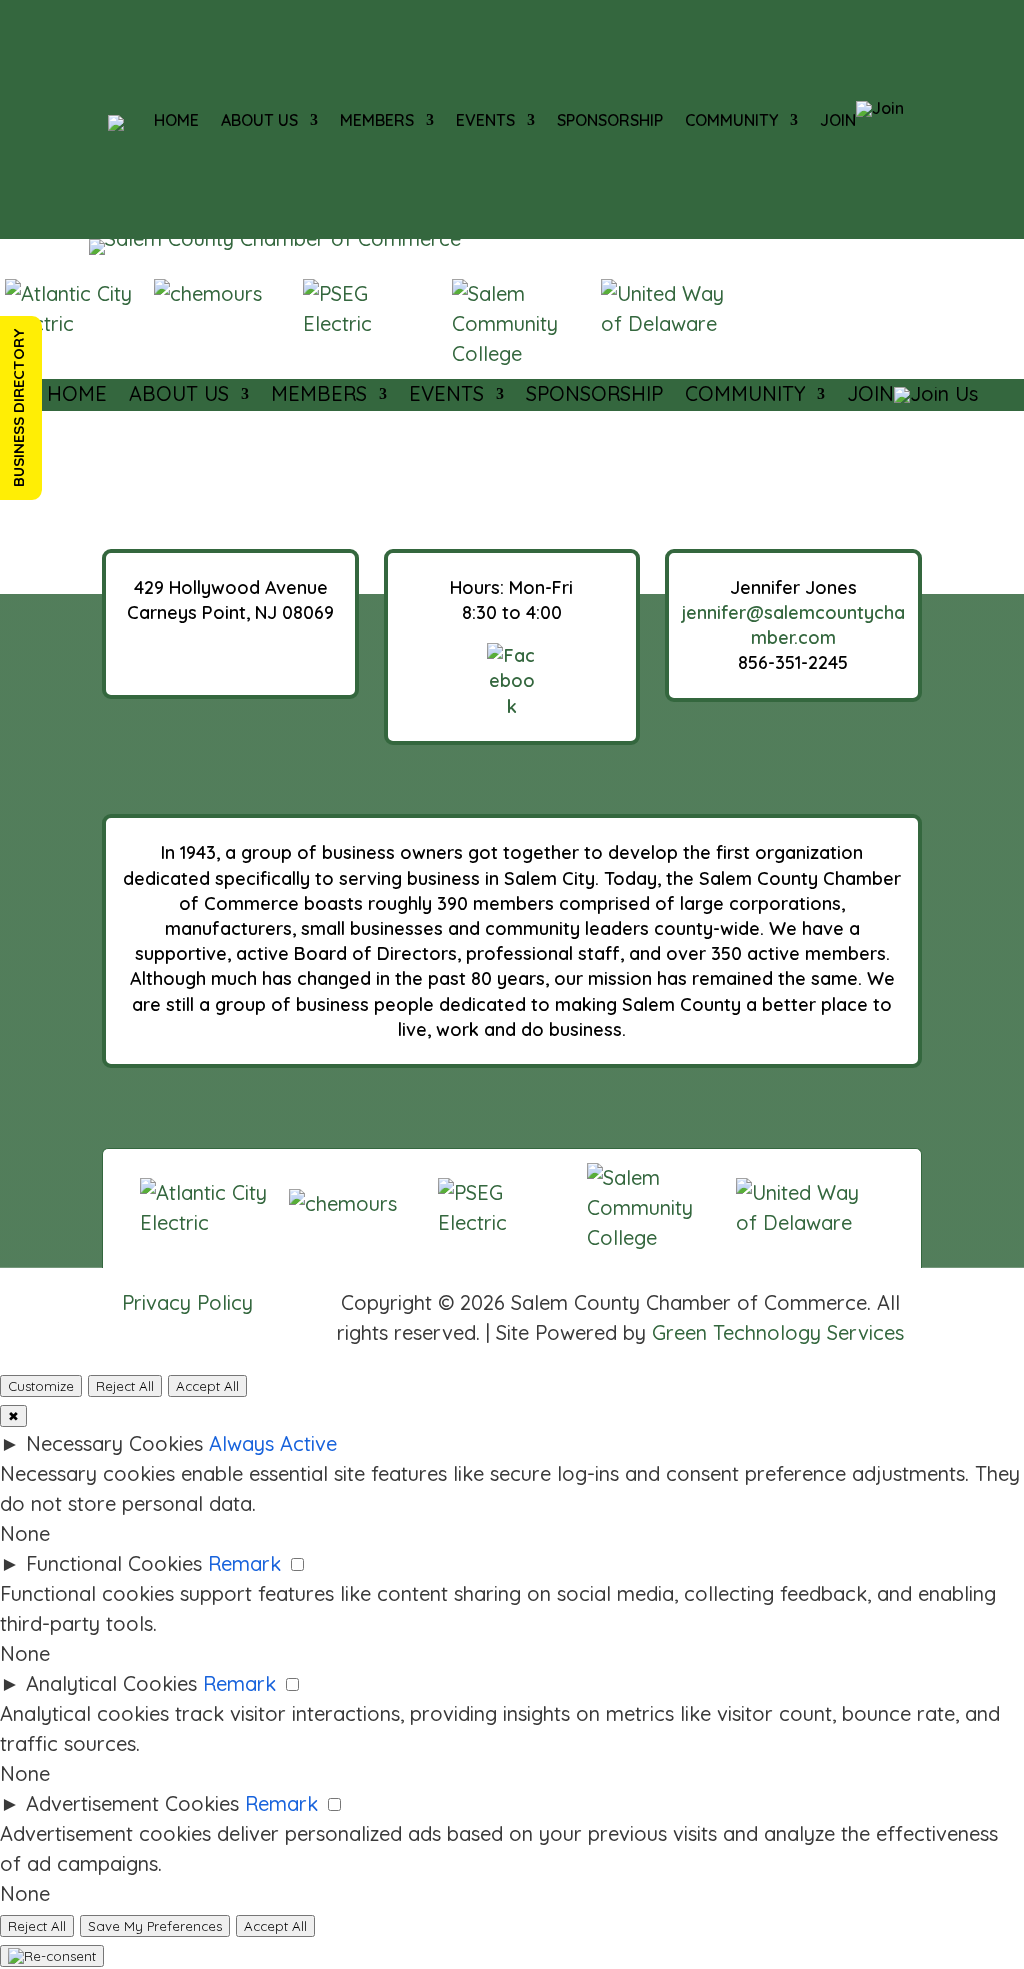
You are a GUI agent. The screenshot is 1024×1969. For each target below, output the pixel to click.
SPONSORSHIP (610, 120)
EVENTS (485, 120)
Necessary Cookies (114, 1443)
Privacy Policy (187, 1302)
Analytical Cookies (111, 1683)
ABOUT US (259, 120)
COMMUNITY (731, 120)
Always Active (273, 1443)
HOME (176, 120)
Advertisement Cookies (132, 1803)
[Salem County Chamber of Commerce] (116, 123)
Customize (41, 1386)
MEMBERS (377, 120)
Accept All (207, 1386)
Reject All (125, 1386)
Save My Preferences (155, 1926)
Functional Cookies (114, 1563)
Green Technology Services (778, 1332)
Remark (244, 1563)
